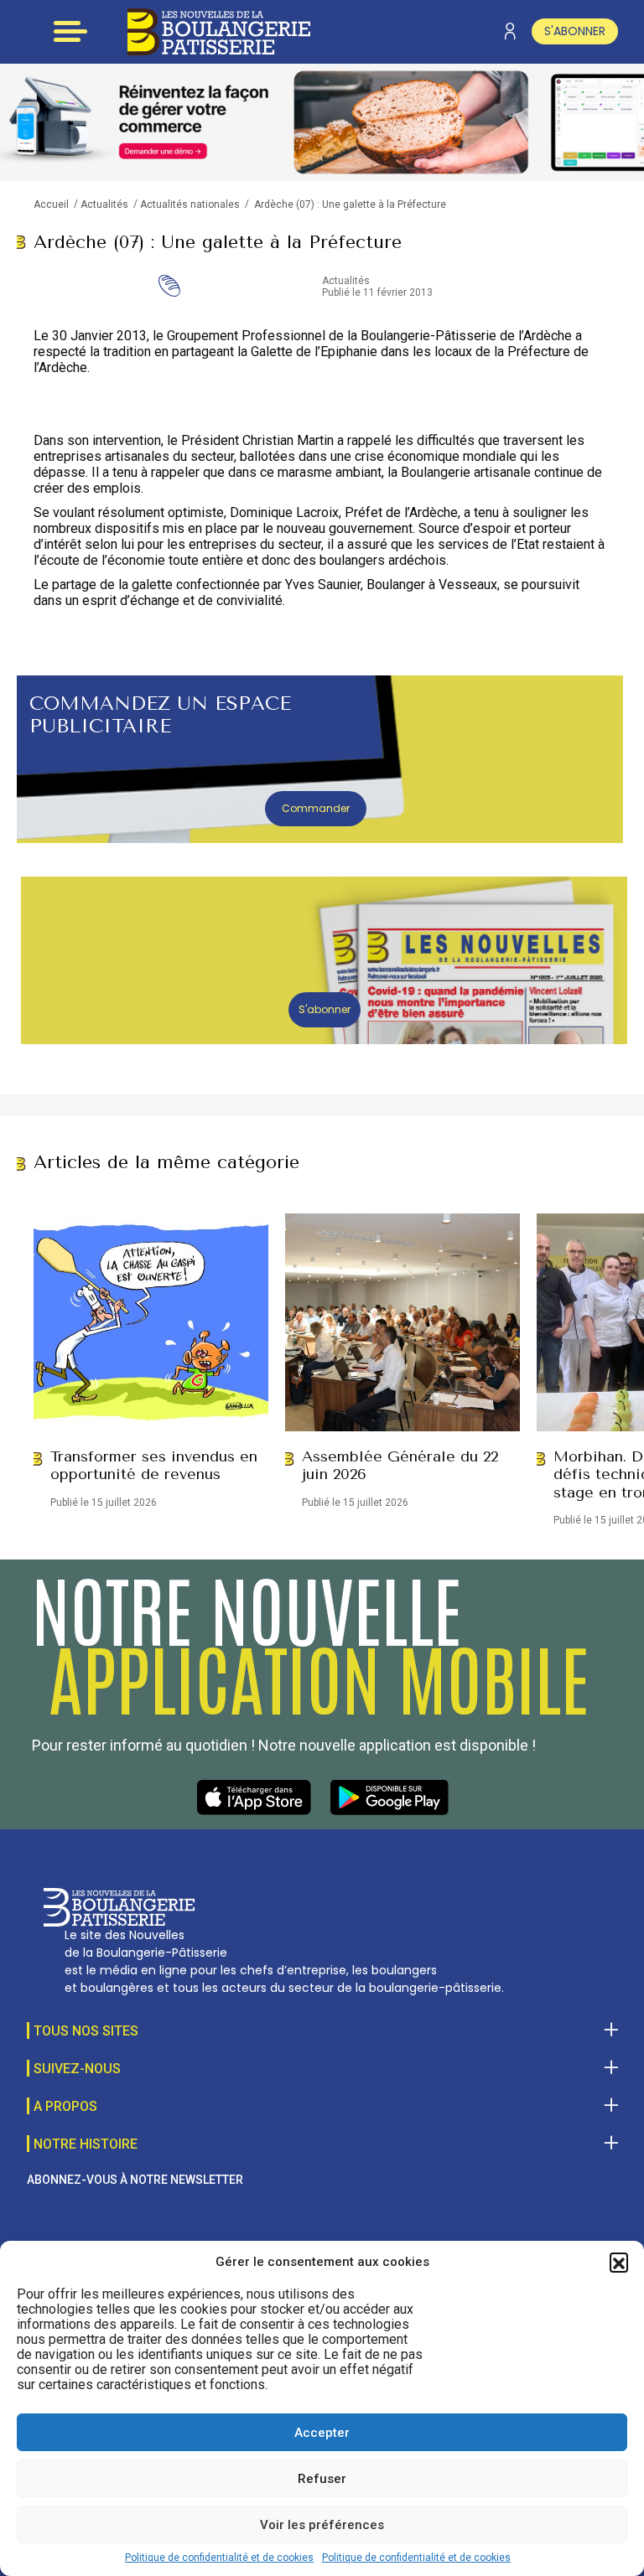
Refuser (322, 2479)
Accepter (322, 2433)
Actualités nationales (190, 204)
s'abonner (575, 31)
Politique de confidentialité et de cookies (219, 2558)
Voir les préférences (322, 2525)
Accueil (51, 204)
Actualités (104, 204)
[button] (619, 2262)
